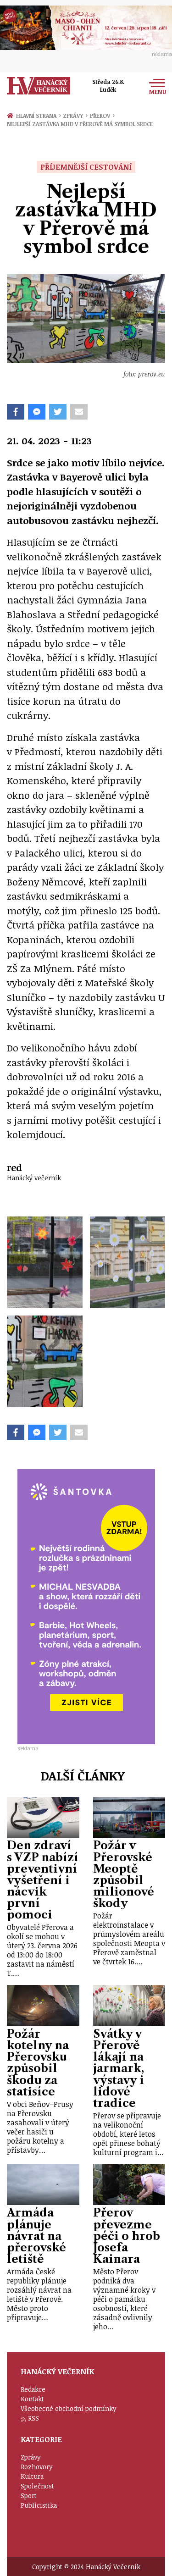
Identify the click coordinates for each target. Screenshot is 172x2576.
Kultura (32, 2476)
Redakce (33, 2389)
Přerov (102, 116)
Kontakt (32, 2399)
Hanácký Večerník (39, 86)
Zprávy (75, 116)
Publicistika (39, 2505)
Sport (29, 2496)
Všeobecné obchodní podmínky (69, 2408)
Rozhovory (37, 2467)
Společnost (37, 2486)
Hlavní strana (38, 116)
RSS (33, 2418)
